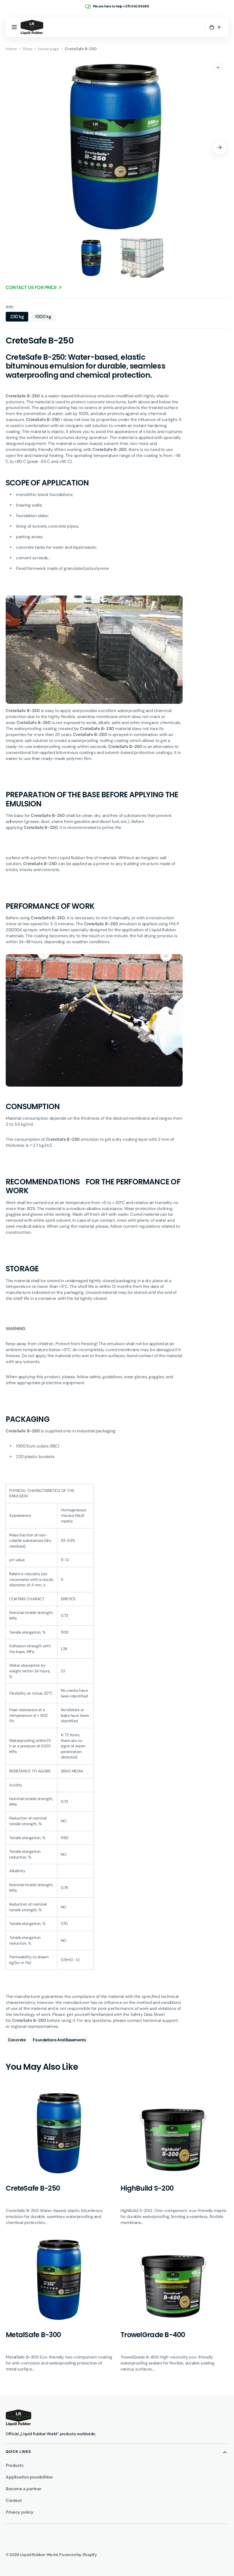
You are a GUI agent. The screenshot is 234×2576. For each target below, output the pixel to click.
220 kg (19, 318)
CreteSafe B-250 (33, 2188)
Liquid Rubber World (39, 2555)
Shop (27, 49)
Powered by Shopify (78, 2555)
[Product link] (60, 2158)
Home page (49, 49)
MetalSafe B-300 (33, 2335)
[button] (14, 27)
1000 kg (45, 318)
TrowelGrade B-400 (153, 2335)
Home (11, 49)
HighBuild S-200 (147, 2188)
